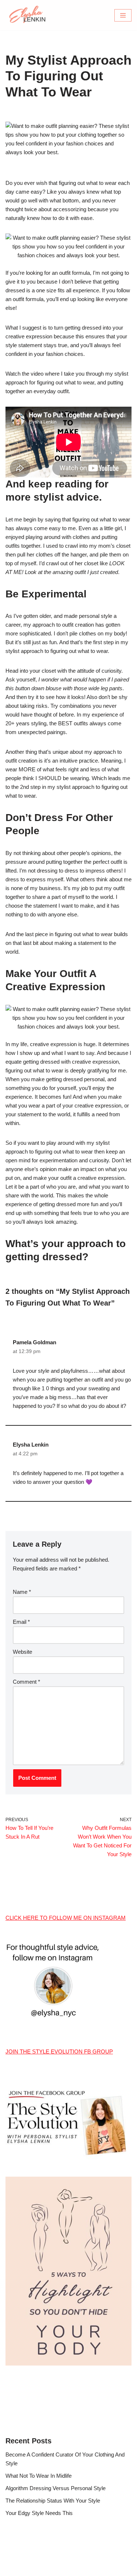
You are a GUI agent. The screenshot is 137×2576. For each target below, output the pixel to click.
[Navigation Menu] (123, 15)
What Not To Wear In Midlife (39, 2476)
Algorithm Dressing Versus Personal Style (56, 2488)
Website (22, 1652)
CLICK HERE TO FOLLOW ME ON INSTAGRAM (66, 1918)
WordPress (92, 2569)
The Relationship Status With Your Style (53, 2501)
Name (22, 1592)
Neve (38, 2569)
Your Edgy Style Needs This (39, 2513)
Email (21, 1622)
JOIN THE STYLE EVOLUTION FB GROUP (59, 2051)
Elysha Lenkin (31, 1445)
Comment (26, 1682)
